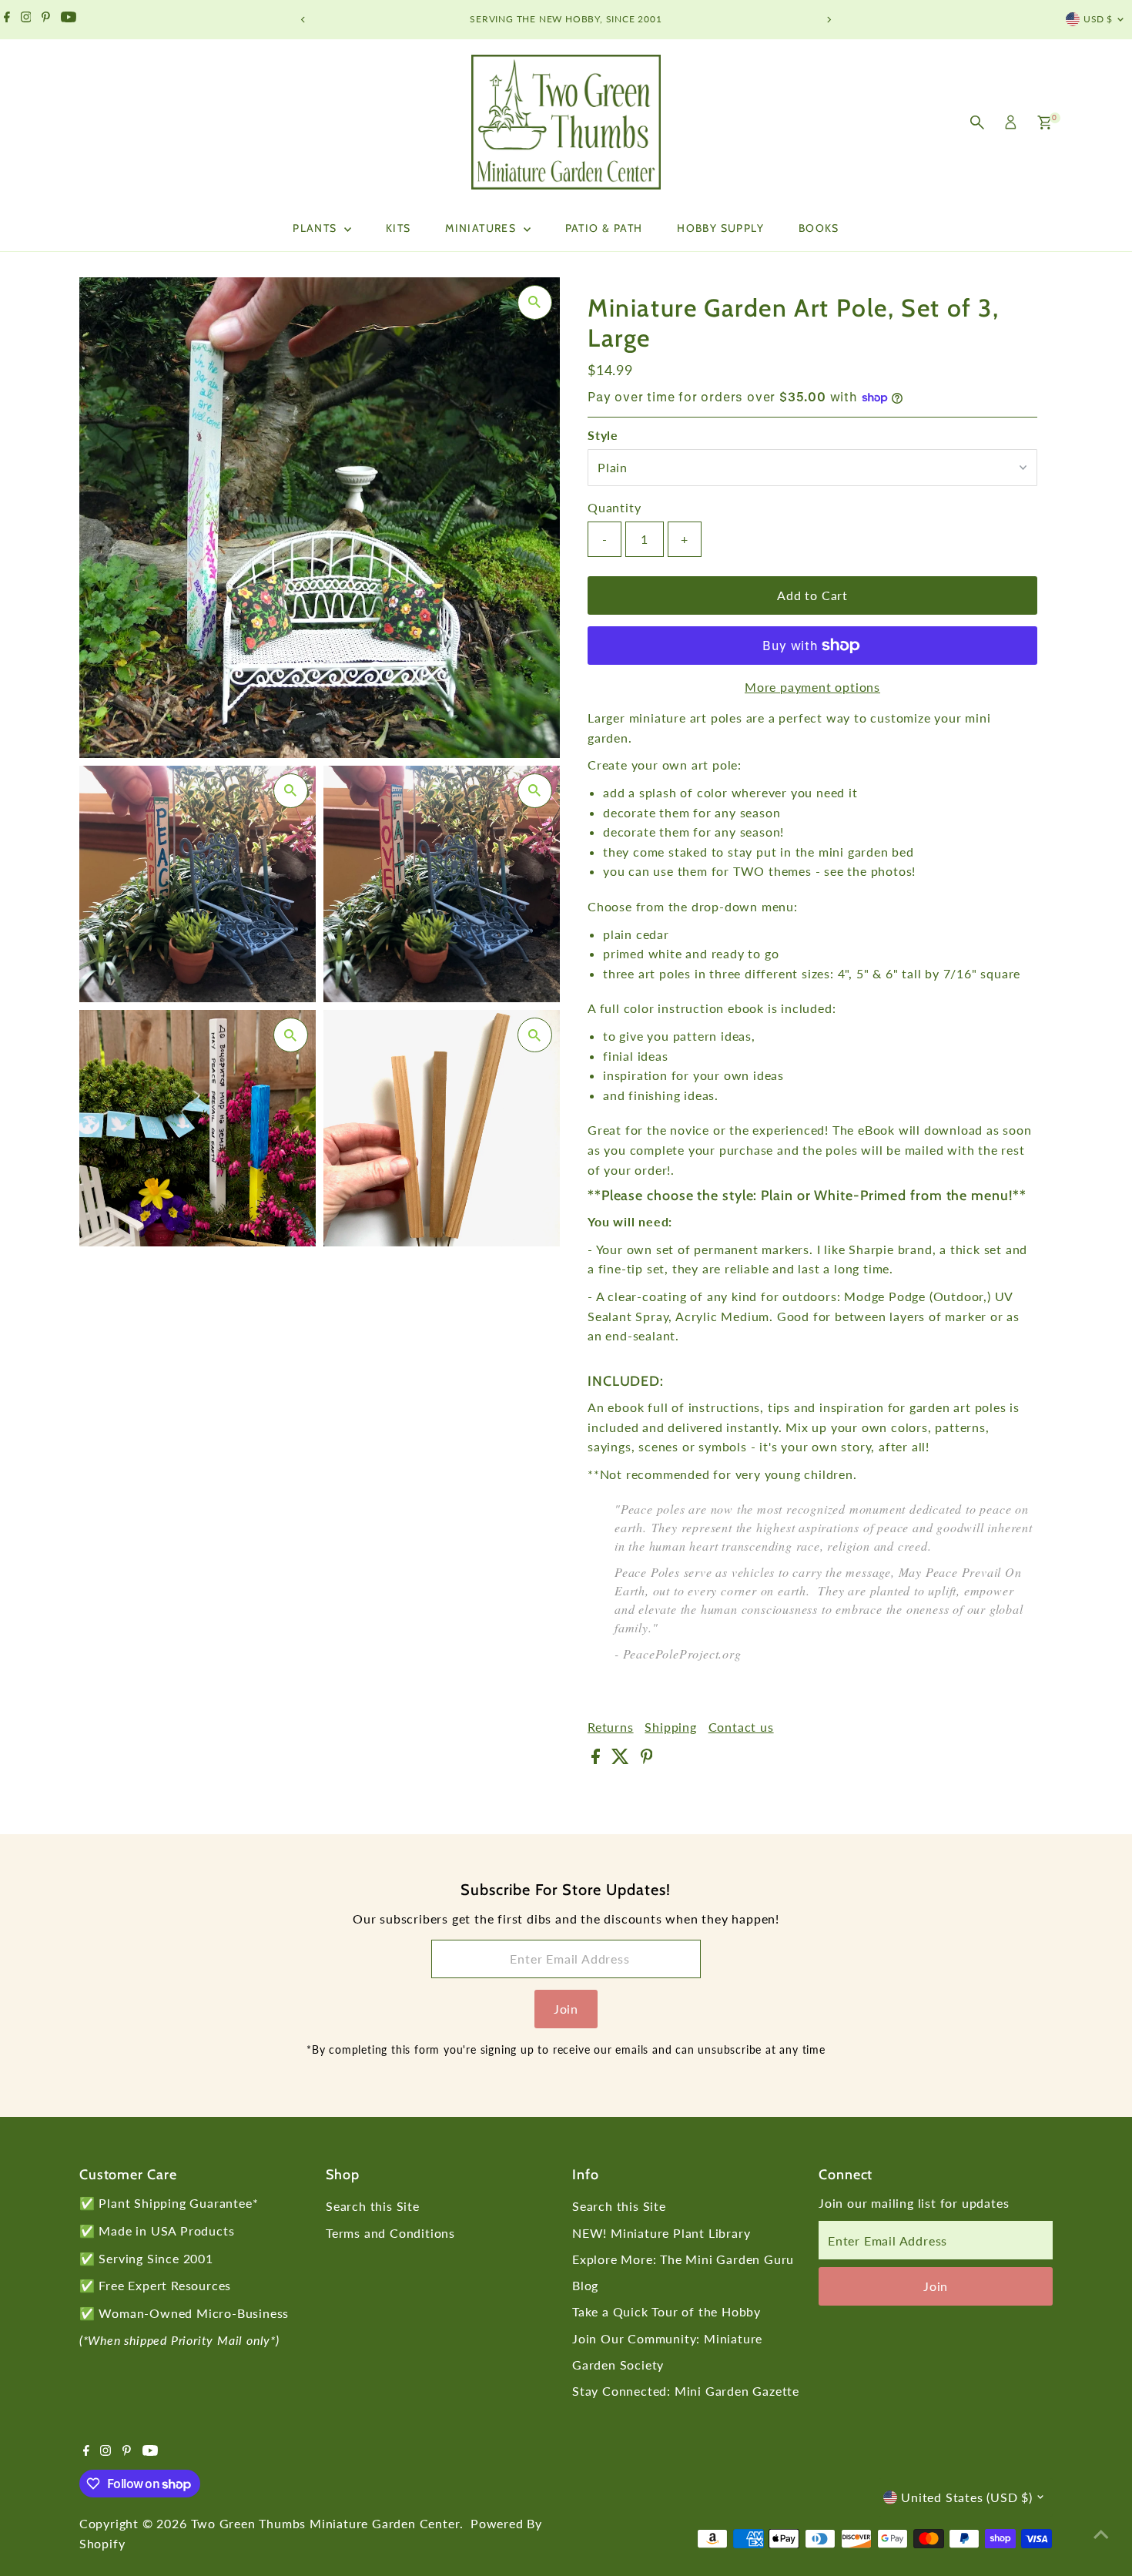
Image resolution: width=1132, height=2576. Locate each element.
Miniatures (482, 228)
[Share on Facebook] (598, 1759)
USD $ (1098, 19)
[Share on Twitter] (622, 1759)
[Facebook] (7, 19)
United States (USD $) (967, 2497)
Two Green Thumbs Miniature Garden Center (325, 2523)
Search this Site (373, 2206)
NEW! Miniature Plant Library (661, 2233)
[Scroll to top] (1101, 2534)
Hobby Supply (720, 228)
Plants (316, 228)
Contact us (741, 1727)
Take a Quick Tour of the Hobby (666, 2311)
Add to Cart (812, 595)
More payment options (812, 687)
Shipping (670, 1727)
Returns (611, 1727)
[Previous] (304, 20)
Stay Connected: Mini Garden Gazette (686, 2391)
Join (566, 2009)
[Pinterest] (46, 19)
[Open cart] (1045, 122)
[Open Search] (977, 122)
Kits (399, 228)
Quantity (614, 507)
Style (603, 435)
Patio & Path (604, 228)
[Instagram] (26, 19)
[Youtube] (69, 19)
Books (819, 228)
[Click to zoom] (535, 302)
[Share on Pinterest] (647, 1759)
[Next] (829, 20)
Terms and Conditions (390, 2233)
